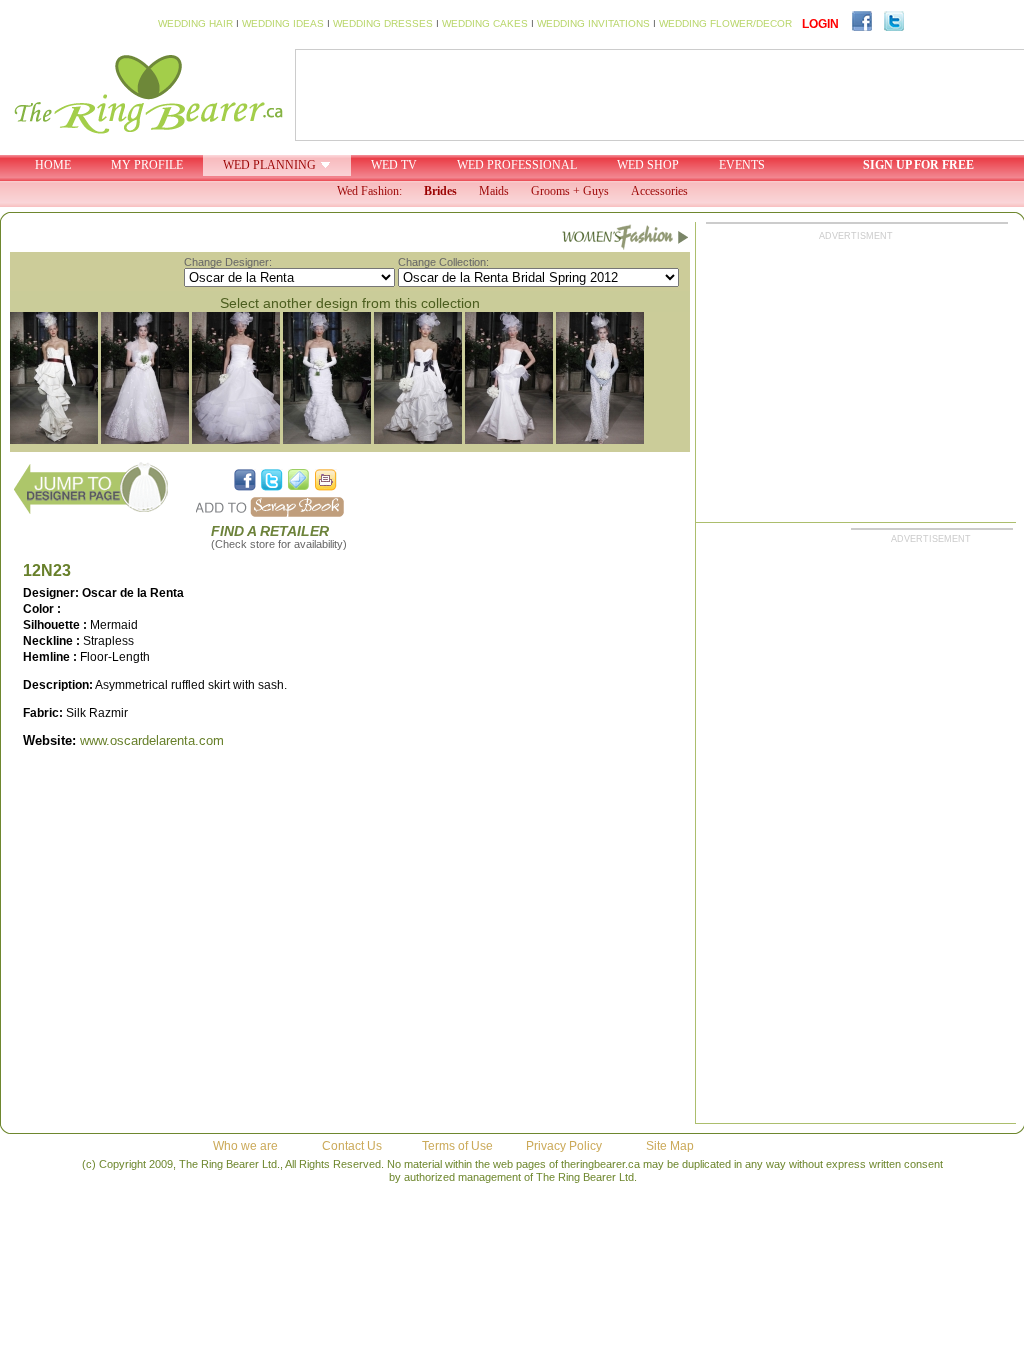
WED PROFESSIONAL (517, 165)
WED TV (394, 165)
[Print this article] (326, 480)
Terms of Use (457, 1146)
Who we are (245, 1146)
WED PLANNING (269, 165)
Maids (494, 191)
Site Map (670, 1146)
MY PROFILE (147, 165)
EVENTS (742, 165)
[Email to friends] (299, 480)
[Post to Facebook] (245, 480)
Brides (440, 191)
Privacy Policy (564, 1146)
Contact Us (352, 1146)
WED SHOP (648, 165)
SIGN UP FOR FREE (918, 165)
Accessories (659, 191)
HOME (53, 165)
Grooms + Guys (570, 191)
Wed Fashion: (369, 191)
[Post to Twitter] (272, 480)
